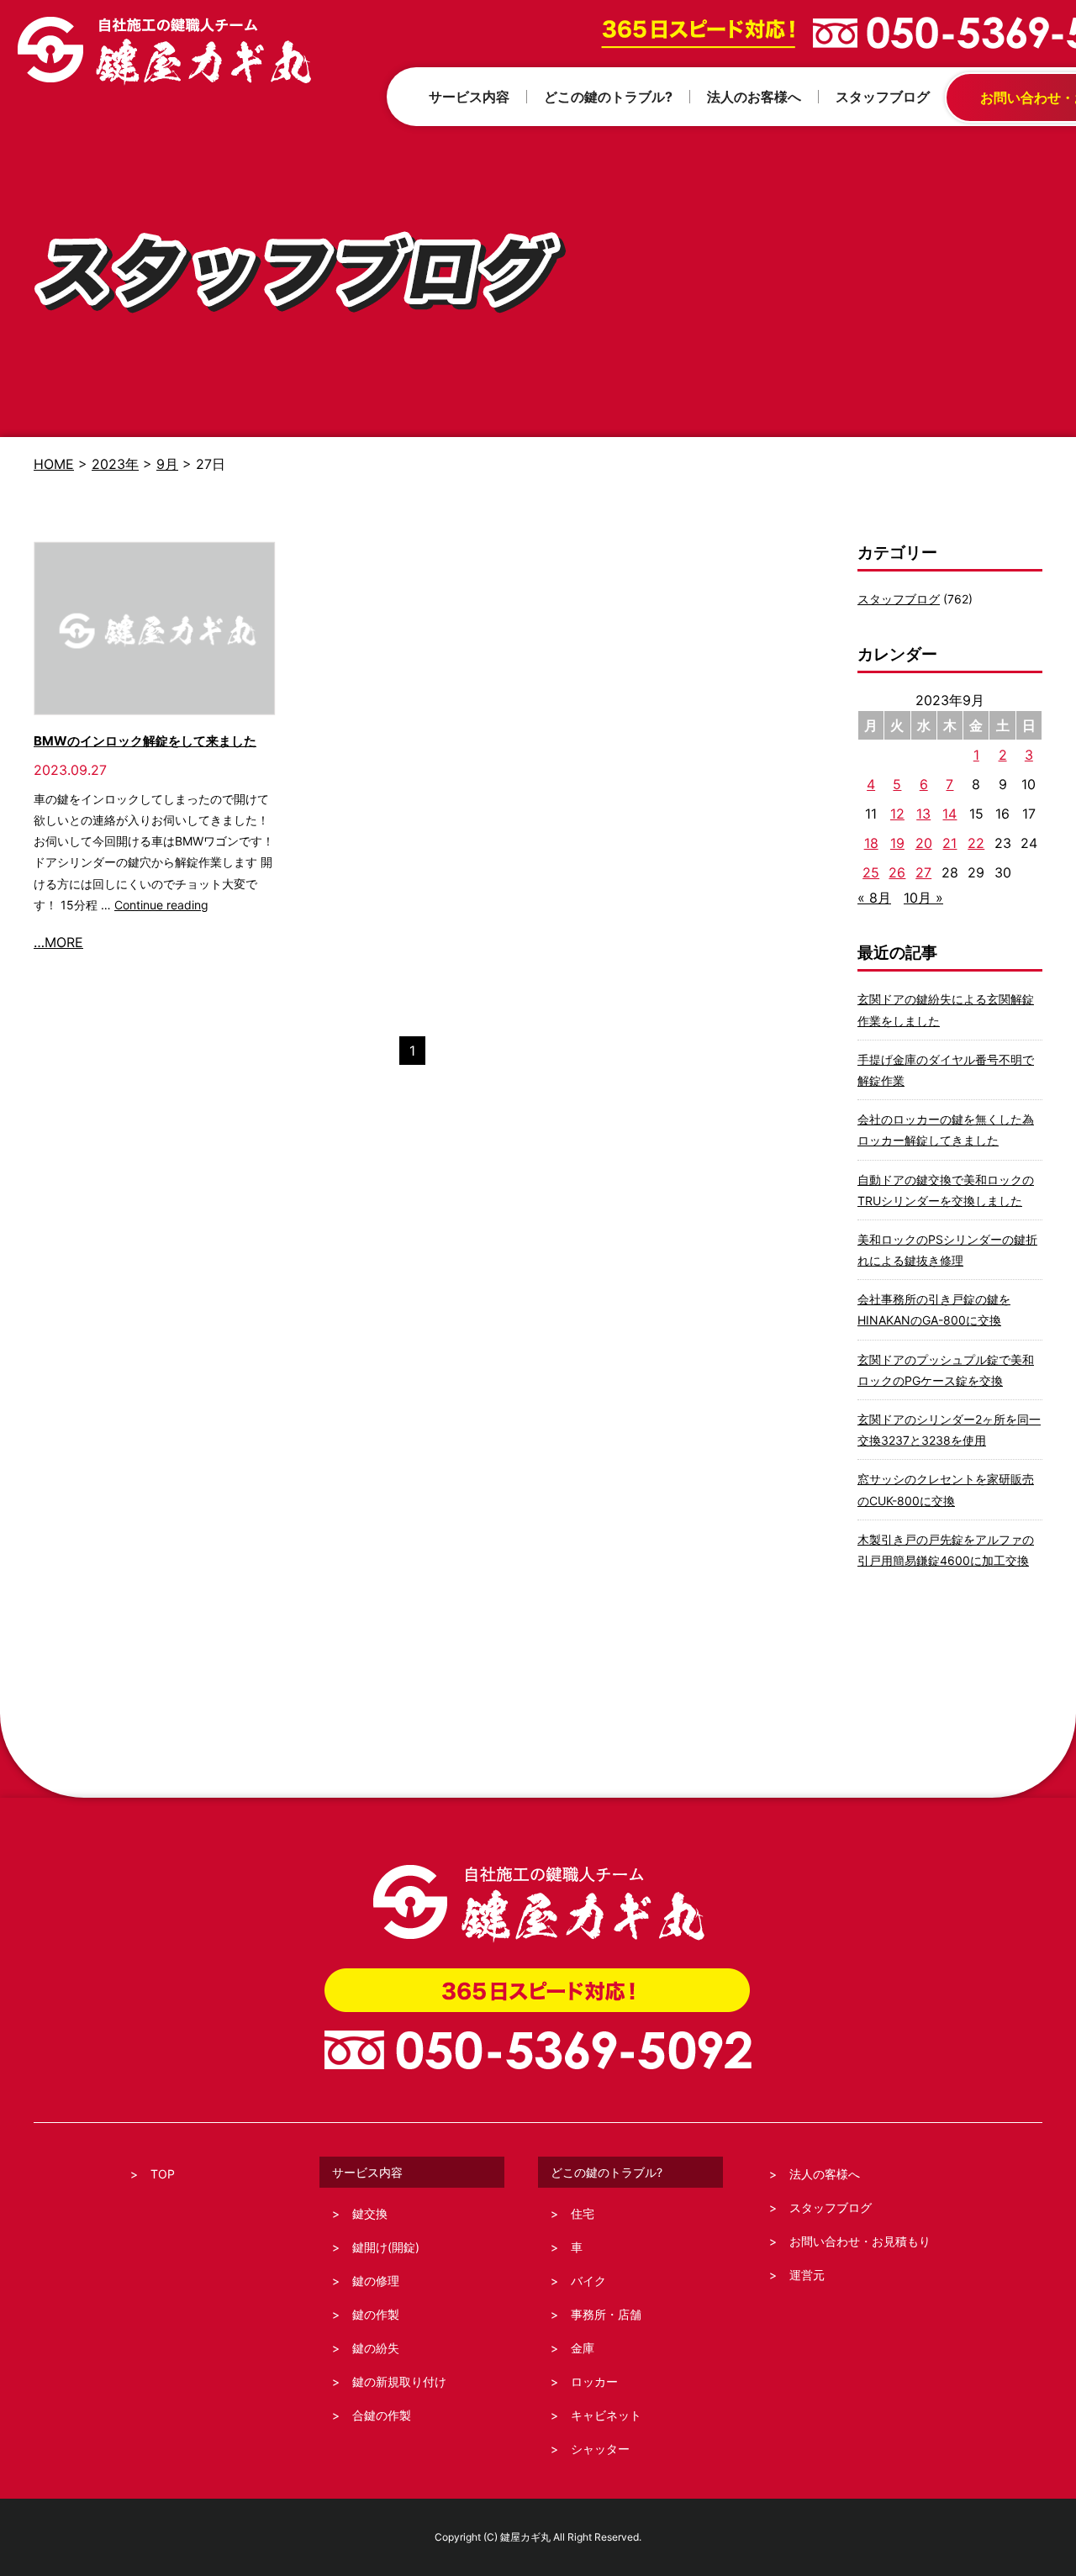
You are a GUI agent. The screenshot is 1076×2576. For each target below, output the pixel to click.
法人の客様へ (825, 2174)
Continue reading (161, 905)
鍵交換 (370, 2213)
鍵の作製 (376, 2314)
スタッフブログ (899, 599)
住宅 (583, 2213)
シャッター (600, 2449)
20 (924, 843)
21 (949, 843)
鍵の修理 (376, 2281)
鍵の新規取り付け (399, 2381)
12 (897, 814)
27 (923, 872)
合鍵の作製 (382, 2415)
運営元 (807, 2275)
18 (871, 843)
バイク (588, 2281)
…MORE (58, 942)
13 (923, 814)
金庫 (583, 2348)
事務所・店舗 (606, 2314)
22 (976, 843)
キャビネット (606, 2415)
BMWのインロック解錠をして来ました (145, 741)
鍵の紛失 (376, 2348)
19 (897, 843)
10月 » (923, 898)
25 (871, 872)
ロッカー (594, 2381)
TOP (163, 2174)
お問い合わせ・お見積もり (860, 2241)
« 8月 (874, 898)
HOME (54, 464)
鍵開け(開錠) (386, 2247)
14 (949, 814)
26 (897, 872)
